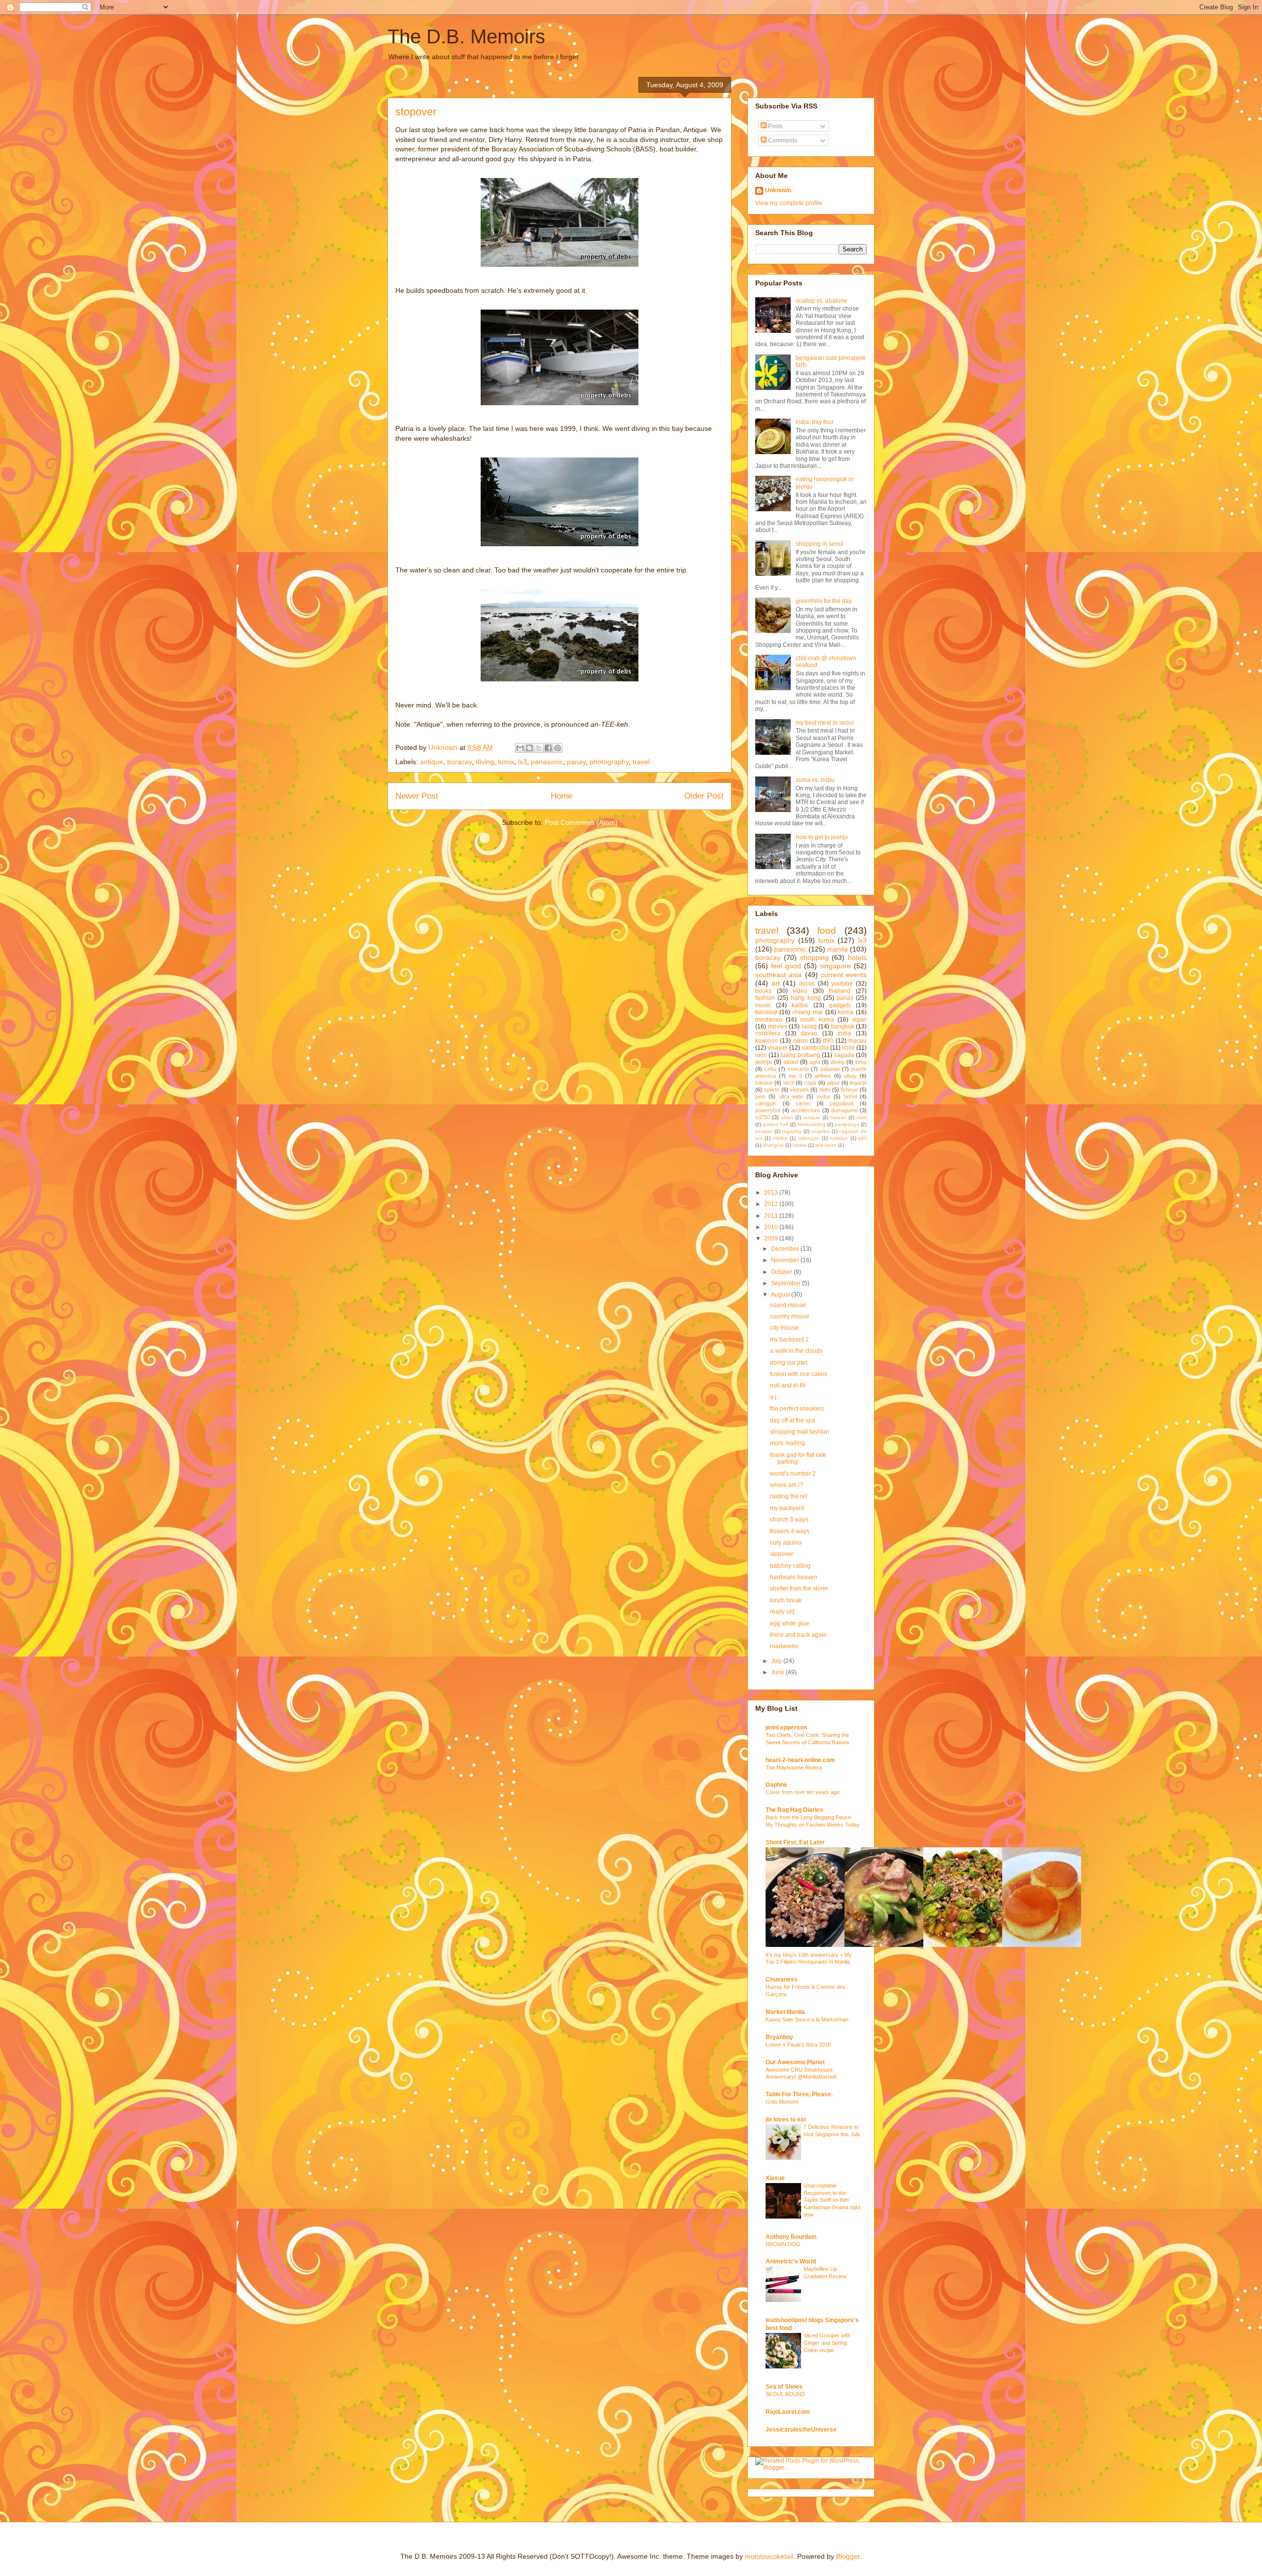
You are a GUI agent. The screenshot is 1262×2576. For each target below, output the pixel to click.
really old (782, 1612)
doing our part (789, 1363)
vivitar (824, 1096)
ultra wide (791, 1096)
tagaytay (792, 1131)
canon (803, 1103)
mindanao (769, 1020)
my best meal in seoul (825, 723)
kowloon (767, 1041)
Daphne (776, 1785)
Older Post (704, 796)
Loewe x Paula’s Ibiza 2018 (798, 2045)
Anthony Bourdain (791, 2237)
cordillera (768, 1033)
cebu (771, 1069)
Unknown (778, 190)
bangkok (843, 1026)
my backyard (787, 1508)
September (787, 1283)
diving (485, 762)
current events (844, 975)
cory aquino (786, 1543)
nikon (801, 1041)
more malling (788, 1443)
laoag (809, 1026)
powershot (768, 1110)
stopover (782, 1554)
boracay (459, 762)
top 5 (795, 1076)
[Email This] (520, 748)
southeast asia (778, 975)
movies (778, 1026)
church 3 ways (789, 1519)
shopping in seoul (820, 544)
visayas (778, 1048)
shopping (814, 957)
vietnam (799, 1090)
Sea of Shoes (784, 2387)
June (778, 1672)
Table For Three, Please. (799, 2094)
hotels (857, 957)
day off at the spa (793, 1420)
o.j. (774, 1397)
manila (838, 949)
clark (861, 1117)
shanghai (773, 1145)
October (782, 1272)
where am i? (787, 1485)
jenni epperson (786, 1728)
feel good (786, 966)
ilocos (807, 984)
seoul (791, 1062)
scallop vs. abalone (822, 301)
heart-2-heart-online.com (800, 1760)
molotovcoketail (769, 2556)
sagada (844, 1055)
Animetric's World (791, 2261)
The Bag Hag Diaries (794, 1810)
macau (858, 1041)
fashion (765, 998)
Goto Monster (782, 2102)
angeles (821, 1131)
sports (772, 1090)
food (827, 931)
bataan (838, 1117)
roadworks (784, 1646)
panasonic (547, 762)
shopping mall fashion (800, 1432)
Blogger (848, 2556)
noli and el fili (788, 1385)
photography (609, 762)
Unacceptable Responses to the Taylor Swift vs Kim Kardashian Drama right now (832, 2200)
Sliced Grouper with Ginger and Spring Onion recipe (827, 2343)
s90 (862, 1138)
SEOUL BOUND (785, 2394)
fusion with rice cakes (799, 1374)
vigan (859, 1020)
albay (850, 1076)
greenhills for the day (824, 601)
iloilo (848, 1048)
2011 (772, 1216)
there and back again (798, 1635)
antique (432, 762)
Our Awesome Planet (795, 2062)
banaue (764, 1083)
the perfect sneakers (797, 1409)
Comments (782, 141)
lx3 (523, 762)
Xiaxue (775, 2178)
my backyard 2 (789, 1340)
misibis (780, 1138)
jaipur (834, 1083)
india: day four (815, 422)
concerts (798, 1069)
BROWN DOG (783, 2244)
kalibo (800, 1005)
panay (576, 762)
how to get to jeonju (822, 837)
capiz (810, 1083)
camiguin (766, 1103)
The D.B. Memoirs (466, 36)
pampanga (847, 1124)
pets (760, 1096)
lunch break (786, 1600)
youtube (842, 984)
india (844, 1033)
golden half (775, 1124)
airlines (823, 1076)
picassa (764, 1131)
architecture (806, 1110)
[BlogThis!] (529, 748)
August (781, 1295)
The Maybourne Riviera (794, 1767)
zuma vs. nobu (815, 780)
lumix (506, 762)
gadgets (840, 1005)
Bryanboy (779, 2037)
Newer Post (417, 796)
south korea (817, 1020)
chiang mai (807, 1012)
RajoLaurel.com (788, 2412)
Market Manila (785, 2012)
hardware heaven (794, 1577)
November (786, 1260)
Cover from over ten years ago (803, 1792)
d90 (828, 1041)
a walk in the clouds (796, 1351)
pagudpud (841, 1103)
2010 (772, 1227)
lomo (861, 1062)
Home (561, 796)
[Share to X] (539, 748)
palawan (830, 1069)
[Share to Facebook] (548, 748)
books (763, 991)
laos (761, 1055)
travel (641, 762)
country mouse (790, 1316)
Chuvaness (782, 1979)
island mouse (788, 1305)
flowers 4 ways (790, 1531)
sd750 (763, 1117)
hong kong (806, 998)
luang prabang (800, 1055)
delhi (825, 1090)
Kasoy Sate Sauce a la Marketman (807, 2019)
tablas (800, 1145)
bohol (850, 1096)
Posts (775, 126)
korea (846, 1012)
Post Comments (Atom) (581, 822)
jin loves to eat (786, 2119)
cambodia (815, 1048)
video (800, 991)
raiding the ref (789, 1496)
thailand (840, 991)
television (826, 1145)
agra (815, 1062)
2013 (772, 1193)
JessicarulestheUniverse (801, 2430)
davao (809, 1033)
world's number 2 (793, 1474)
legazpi (858, 1083)
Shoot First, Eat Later (795, 1842)
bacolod (766, 1012)
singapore (835, 966)
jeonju (764, 1062)
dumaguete (844, 1110)
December (786, 1249)
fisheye (849, 1090)
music (763, 1005)
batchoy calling (790, 1566)
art (776, 983)
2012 (772, 1204)
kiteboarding (812, 1124)
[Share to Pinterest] (558, 748)
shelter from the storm (799, 1588)
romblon (839, 1138)
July (777, 1661)
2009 (772, 1238)
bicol (789, 1083)
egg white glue (790, 1623)
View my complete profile (789, 203)
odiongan (809, 1138)
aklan (787, 1117)
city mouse (784, 1328)
